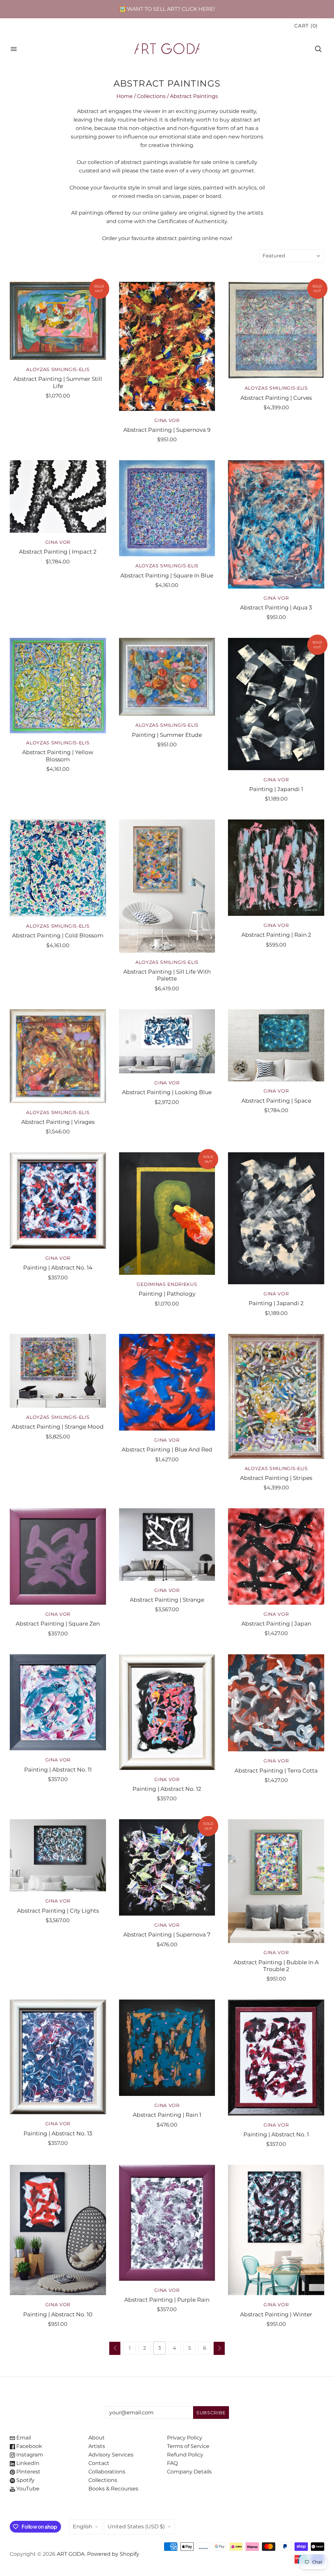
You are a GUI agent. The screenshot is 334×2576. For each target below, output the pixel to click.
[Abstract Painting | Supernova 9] (167, 346)
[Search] (318, 49)
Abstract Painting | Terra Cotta (276, 1770)
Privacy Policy (185, 2438)
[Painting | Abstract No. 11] (58, 1702)
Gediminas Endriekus (167, 1284)
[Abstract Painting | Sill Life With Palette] (167, 886)
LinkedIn (27, 2463)
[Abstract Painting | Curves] (276, 330)
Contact (99, 2463)
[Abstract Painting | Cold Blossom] (58, 868)
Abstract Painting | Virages (58, 1122)
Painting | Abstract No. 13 (58, 2133)
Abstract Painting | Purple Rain (167, 2300)
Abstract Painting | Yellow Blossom (58, 755)
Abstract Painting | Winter (276, 2314)
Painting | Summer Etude (167, 735)
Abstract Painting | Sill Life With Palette (167, 975)
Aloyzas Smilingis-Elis (58, 369)
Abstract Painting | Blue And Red (167, 1449)
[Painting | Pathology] (167, 1214)
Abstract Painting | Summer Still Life (58, 382)
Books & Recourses (113, 2489)
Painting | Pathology (167, 1294)
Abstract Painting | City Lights (58, 1911)
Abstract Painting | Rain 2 (276, 935)
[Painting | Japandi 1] (276, 704)
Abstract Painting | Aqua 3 (276, 607)
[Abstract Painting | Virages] (58, 1056)
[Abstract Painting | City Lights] (58, 1855)
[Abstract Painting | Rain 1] (167, 2048)
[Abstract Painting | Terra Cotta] (276, 1703)
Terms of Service (188, 2446)
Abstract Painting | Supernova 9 (167, 430)
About (97, 2438)
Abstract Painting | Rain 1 (167, 2115)
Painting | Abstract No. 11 (58, 1769)
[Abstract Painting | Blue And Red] (167, 1382)
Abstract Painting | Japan (276, 1623)
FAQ (172, 2463)
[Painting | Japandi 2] (276, 1218)
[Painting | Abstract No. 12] (167, 1712)
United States (136, 2527)
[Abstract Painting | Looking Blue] (167, 1041)
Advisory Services (111, 2455)
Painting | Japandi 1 (276, 789)
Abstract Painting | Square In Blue (167, 575)
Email (23, 2438)
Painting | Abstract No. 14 (58, 1267)
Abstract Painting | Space (276, 1101)
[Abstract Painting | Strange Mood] (58, 1371)
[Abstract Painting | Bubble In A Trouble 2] (276, 1881)
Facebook (29, 2446)
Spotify (25, 2480)
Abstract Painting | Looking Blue (167, 1092)
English (83, 2527)
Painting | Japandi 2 (276, 1303)
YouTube (27, 2489)
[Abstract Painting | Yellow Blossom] (58, 686)
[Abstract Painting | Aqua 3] (276, 524)
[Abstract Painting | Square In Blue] (167, 508)
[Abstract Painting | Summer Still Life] (58, 321)
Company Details (189, 2472)
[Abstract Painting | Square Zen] (58, 1556)
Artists (97, 2446)
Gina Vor (167, 420)
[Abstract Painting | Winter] (276, 2230)
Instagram (29, 2455)
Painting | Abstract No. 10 (58, 2314)
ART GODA (71, 2554)
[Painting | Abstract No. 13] (58, 2057)
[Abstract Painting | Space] (276, 1045)
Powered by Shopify (113, 2554)
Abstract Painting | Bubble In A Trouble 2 (276, 1966)
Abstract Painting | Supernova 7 (167, 1934)
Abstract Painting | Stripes (276, 1478)
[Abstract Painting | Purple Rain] (167, 2223)
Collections (151, 96)
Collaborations (107, 2472)
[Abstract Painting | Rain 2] (276, 868)
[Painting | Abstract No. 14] (58, 1200)
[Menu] (14, 49)
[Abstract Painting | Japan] (276, 1556)
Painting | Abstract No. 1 (276, 2134)
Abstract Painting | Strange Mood (58, 1426)
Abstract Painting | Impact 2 (58, 551)
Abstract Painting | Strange (167, 1600)
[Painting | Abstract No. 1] (276, 2057)
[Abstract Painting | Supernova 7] (167, 1867)
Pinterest (28, 2472)
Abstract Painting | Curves (276, 398)
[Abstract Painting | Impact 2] (58, 496)
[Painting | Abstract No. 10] (58, 2230)
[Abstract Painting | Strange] (167, 1544)
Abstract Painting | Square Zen (58, 1623)
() (306, 26)
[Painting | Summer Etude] (167, 677)
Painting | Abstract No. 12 (167, 1789)
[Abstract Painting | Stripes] (276, 1396)
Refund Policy (185, 2455)
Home (125, 96)
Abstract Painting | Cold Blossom (58, 935)
